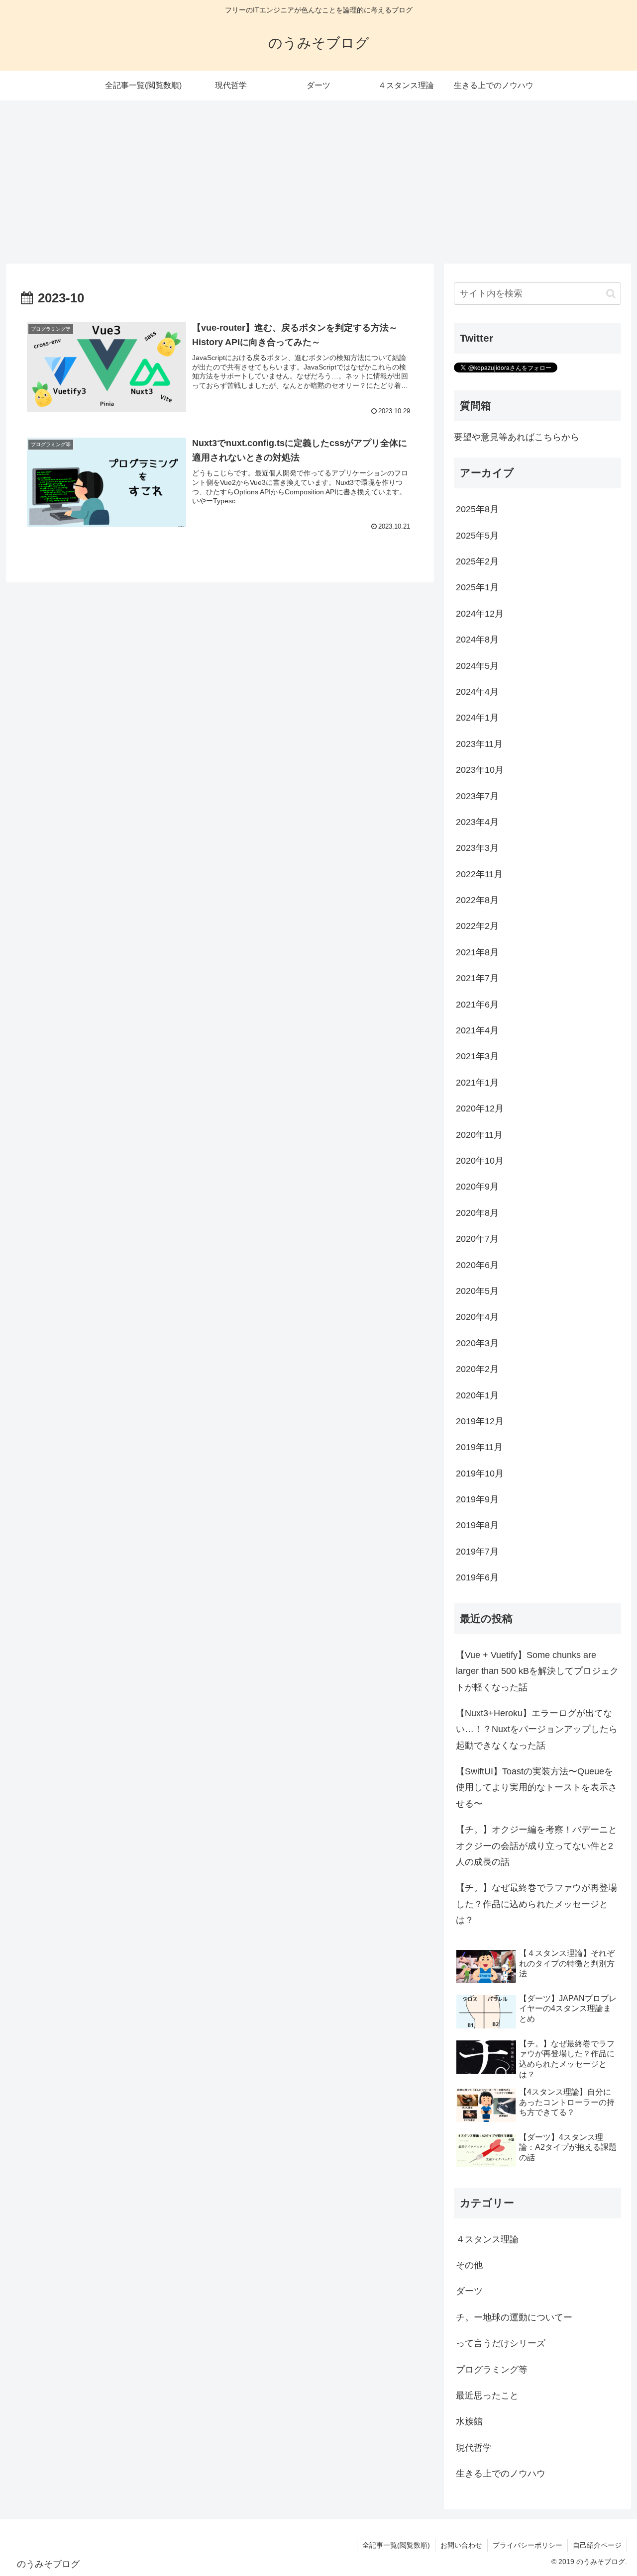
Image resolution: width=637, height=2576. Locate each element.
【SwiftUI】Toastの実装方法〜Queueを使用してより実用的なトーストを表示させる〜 (536, 1788)
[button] (611, 294)
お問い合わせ (461, 2545)
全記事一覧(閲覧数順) (396, 2545)
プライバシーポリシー (528, 2545)
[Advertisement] (318, 182)
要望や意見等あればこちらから (517, 437)
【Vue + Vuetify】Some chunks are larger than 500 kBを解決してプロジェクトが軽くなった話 (537, 1671)
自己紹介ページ (597, 2545)
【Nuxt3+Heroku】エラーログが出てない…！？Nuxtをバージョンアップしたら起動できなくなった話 (537, 1729)
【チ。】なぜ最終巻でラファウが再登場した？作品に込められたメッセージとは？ (536, 1904)
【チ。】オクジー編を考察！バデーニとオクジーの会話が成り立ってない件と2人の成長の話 (536, 1846)
